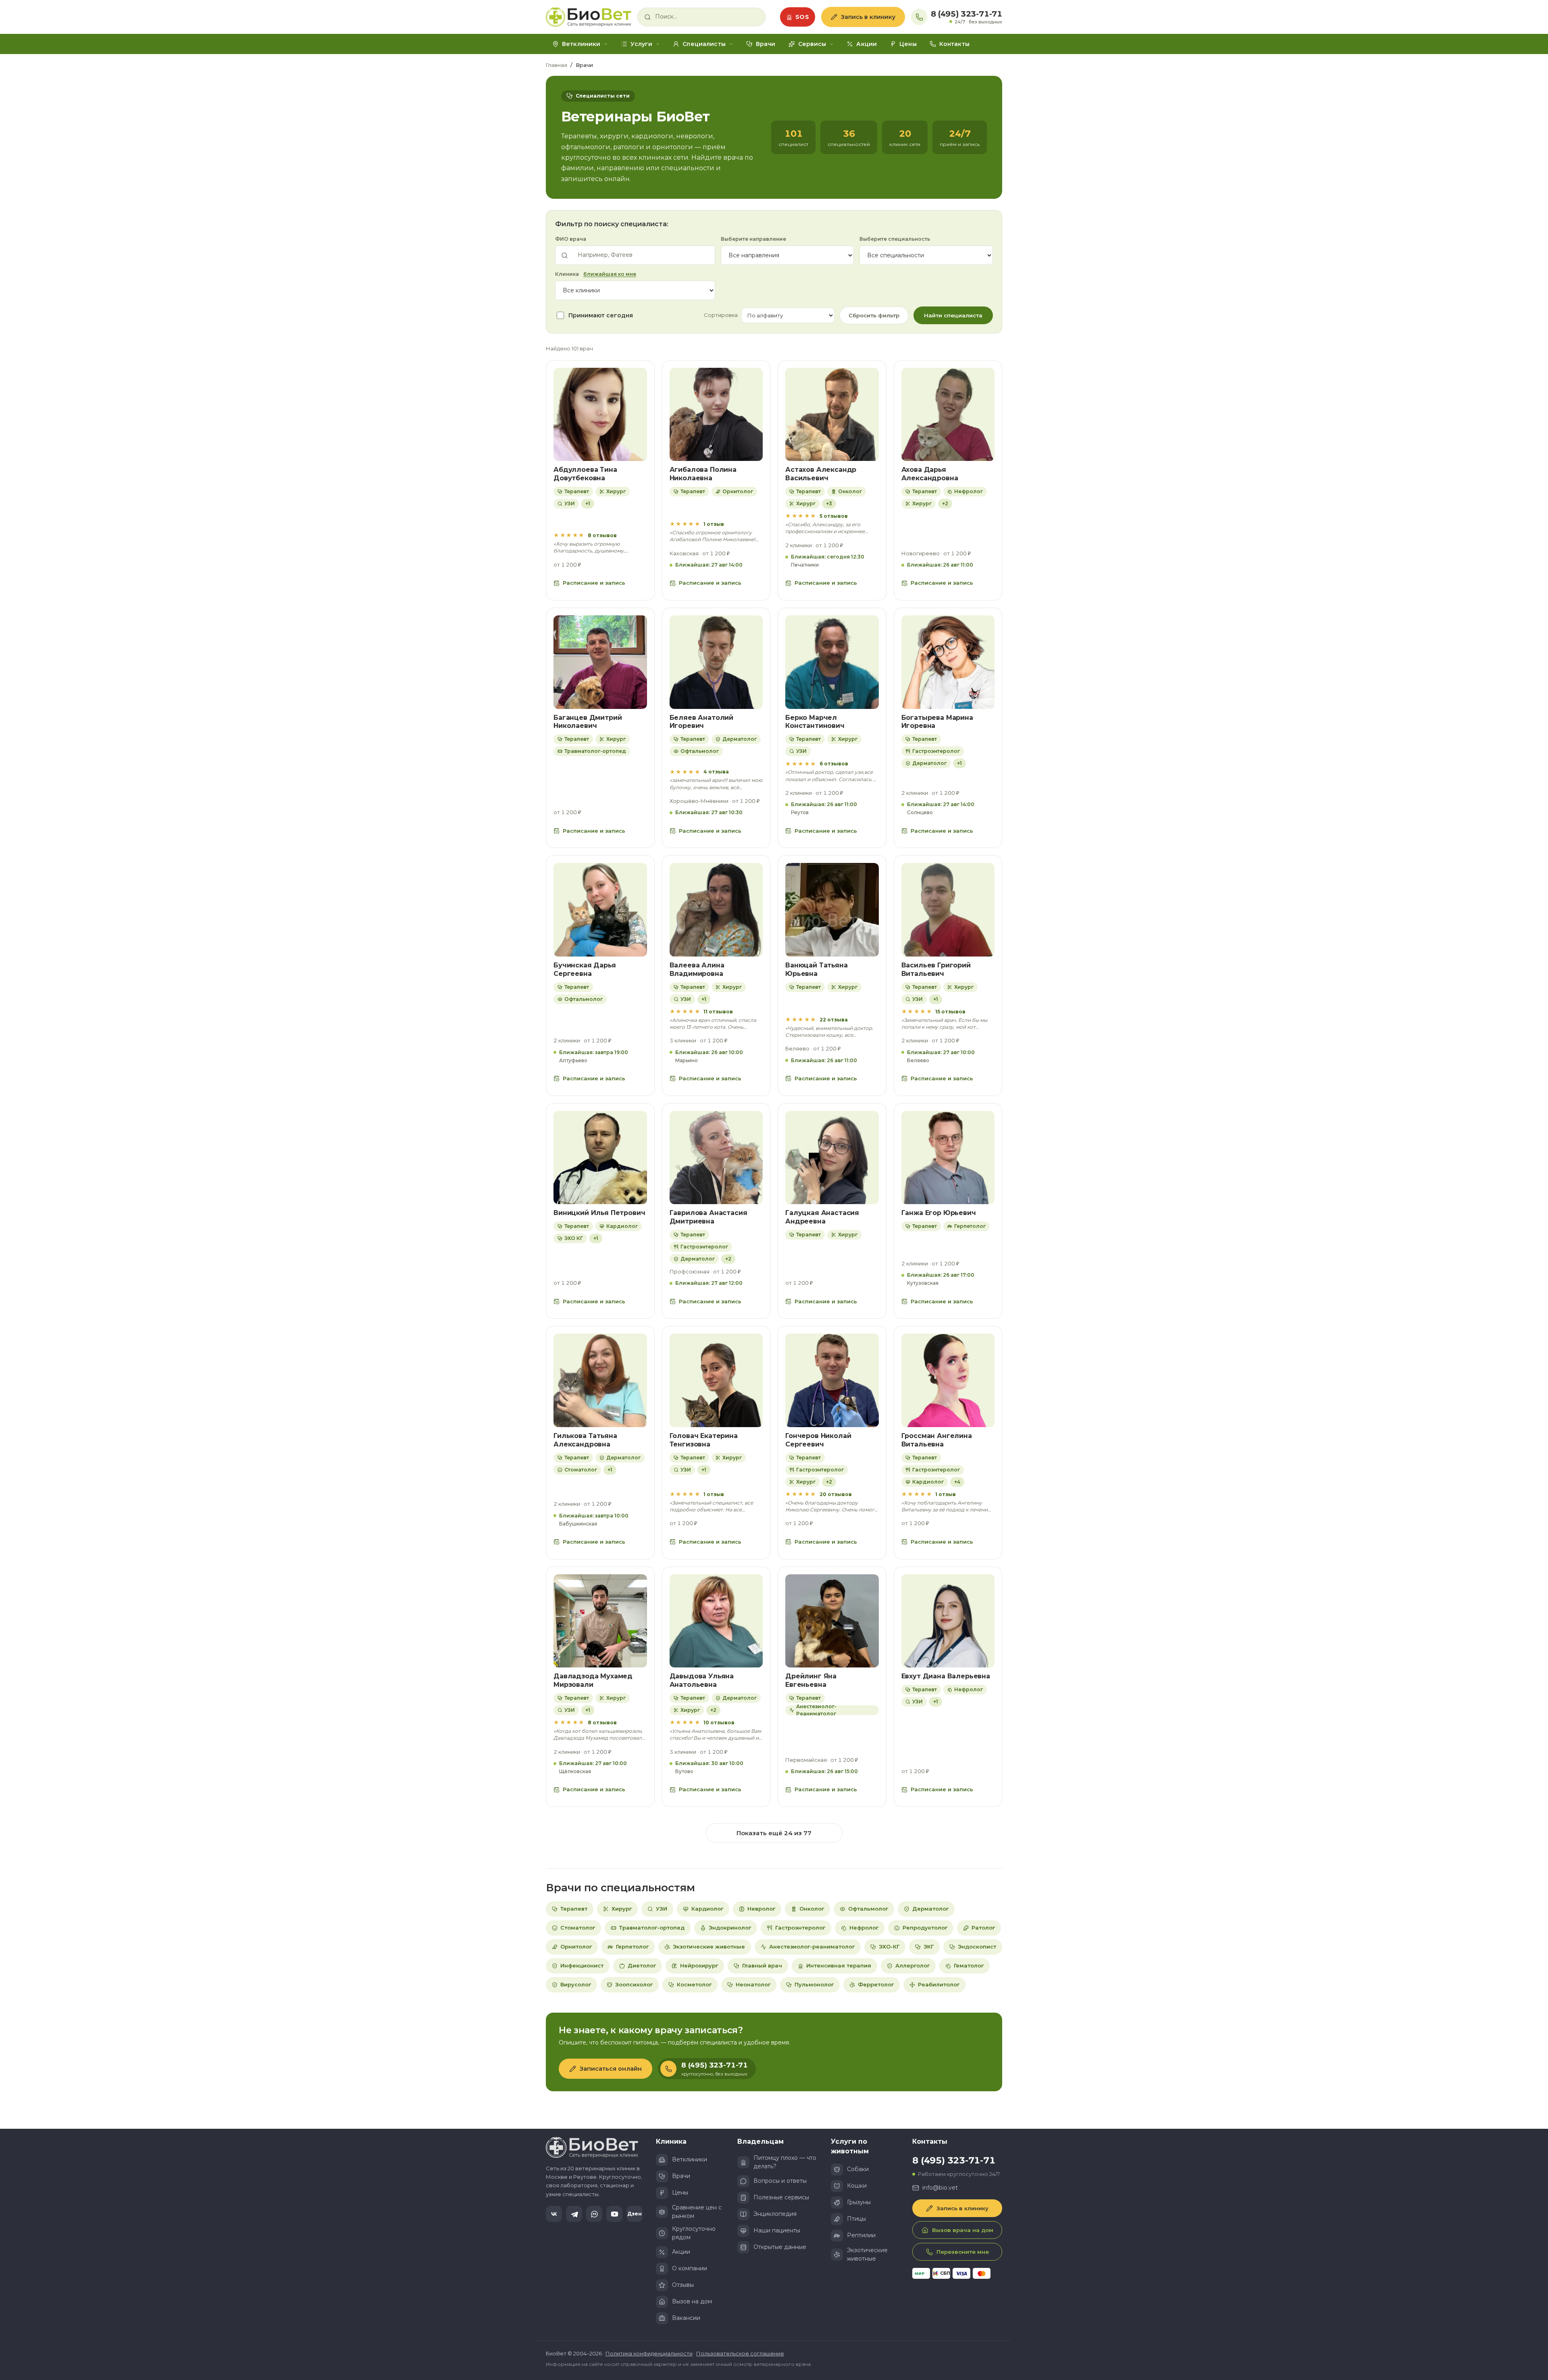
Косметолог (694, 1984)
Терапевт (574, 1909)
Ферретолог (876, 1984)
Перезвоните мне (963, 2252)
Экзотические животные (709, 1947)
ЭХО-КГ (889, 1947)
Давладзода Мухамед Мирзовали (593, 1680)
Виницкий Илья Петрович (599, 1213)
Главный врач (762, 1965)
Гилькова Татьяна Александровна (585, 1440)
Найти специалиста (953, 315)
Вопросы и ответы (780, 2181)
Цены (908, 44)
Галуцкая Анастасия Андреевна (822, 1217)
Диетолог (642, 1965)
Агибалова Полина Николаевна (703, 474)
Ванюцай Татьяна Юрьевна (817, 969)
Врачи (766, 44)
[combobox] (707, 17)
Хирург (622, 1909)
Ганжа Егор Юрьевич (939, 1213)
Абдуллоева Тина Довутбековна (585, 474)
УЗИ (662, 1909)
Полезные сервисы (781, 2197)
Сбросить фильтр (874, 315)
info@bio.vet (940, 2188)
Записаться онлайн (611, 2069)
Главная (557, 65)
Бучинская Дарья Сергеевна (585, 969)
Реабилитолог (939, 1984)
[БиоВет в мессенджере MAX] (594, 2214)
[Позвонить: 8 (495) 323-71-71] (919, 17)
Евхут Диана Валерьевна (946, 1676)
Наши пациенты (777, 2230)
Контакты (954, 44)
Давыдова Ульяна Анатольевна (702, 1680)
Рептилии (861, 2235)
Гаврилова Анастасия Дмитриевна (708, 1217)
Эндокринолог (730, 1928)
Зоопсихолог (634, 1984)
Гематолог (969, 1965)
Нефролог (864, 1928)
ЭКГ (929, 1947)
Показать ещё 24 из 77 (774, 1833)
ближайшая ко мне (610, 274)
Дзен (635, 2214)
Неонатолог (753, 1984)
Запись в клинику (868, 17)
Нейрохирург (699, 1965)
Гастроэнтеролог (800, 1928)
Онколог (812, 1909)
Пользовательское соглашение (740, 2353)
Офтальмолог (868, 1909)
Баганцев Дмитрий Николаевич (588, 722)
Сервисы (812, 44)
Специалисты (704, 44)
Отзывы (683, 2285)
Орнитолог (576, 1947)
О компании (690, 2268)
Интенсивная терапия (839, 1965)
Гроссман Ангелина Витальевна (937, 1440)
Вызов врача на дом (963, 2230)
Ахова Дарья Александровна (930, 474)
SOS (802, 17)
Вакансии (686, 2318)
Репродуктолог (925, 1928)
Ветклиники (581, 44)
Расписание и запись (594, 583)
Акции (867, 44)
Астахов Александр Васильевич (821, 474)
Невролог (761, 1909)
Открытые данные (780, 2247)
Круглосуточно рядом (694, 2233)
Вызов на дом (692, 2301)
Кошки (857, 2186)
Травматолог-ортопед (652, 1928)
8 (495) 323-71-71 (966, 14)
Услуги (641, 44)
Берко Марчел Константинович (815, 722)
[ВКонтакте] (554, 2214)
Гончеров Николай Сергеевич (818, 1440)
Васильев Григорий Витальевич (936, 969)
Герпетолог (632, 1947)
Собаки (858, 2169)
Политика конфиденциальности (649, 2353)
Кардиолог (707, 1909)
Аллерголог (912, 1965)
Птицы (856, 2219)
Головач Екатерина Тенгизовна (704, 1440)
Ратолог (983, 1928)
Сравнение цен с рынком (697, 2212)
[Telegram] (574, 2214)
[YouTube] (614, 2214)
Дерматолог (930, 1909)
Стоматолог (578, 1928)
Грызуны (859, 2202)
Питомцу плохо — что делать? (785, 2162)
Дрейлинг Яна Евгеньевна (811, 1680)
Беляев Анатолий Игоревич (702, 722)
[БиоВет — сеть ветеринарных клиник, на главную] (589, 17)
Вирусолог (576, 1984)
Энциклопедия (775, 2214)
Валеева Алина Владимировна (697, 969)
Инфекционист (582, 1965)
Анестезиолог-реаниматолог (812, 1947)
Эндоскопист (977, 1947)
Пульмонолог (814, 1984)
